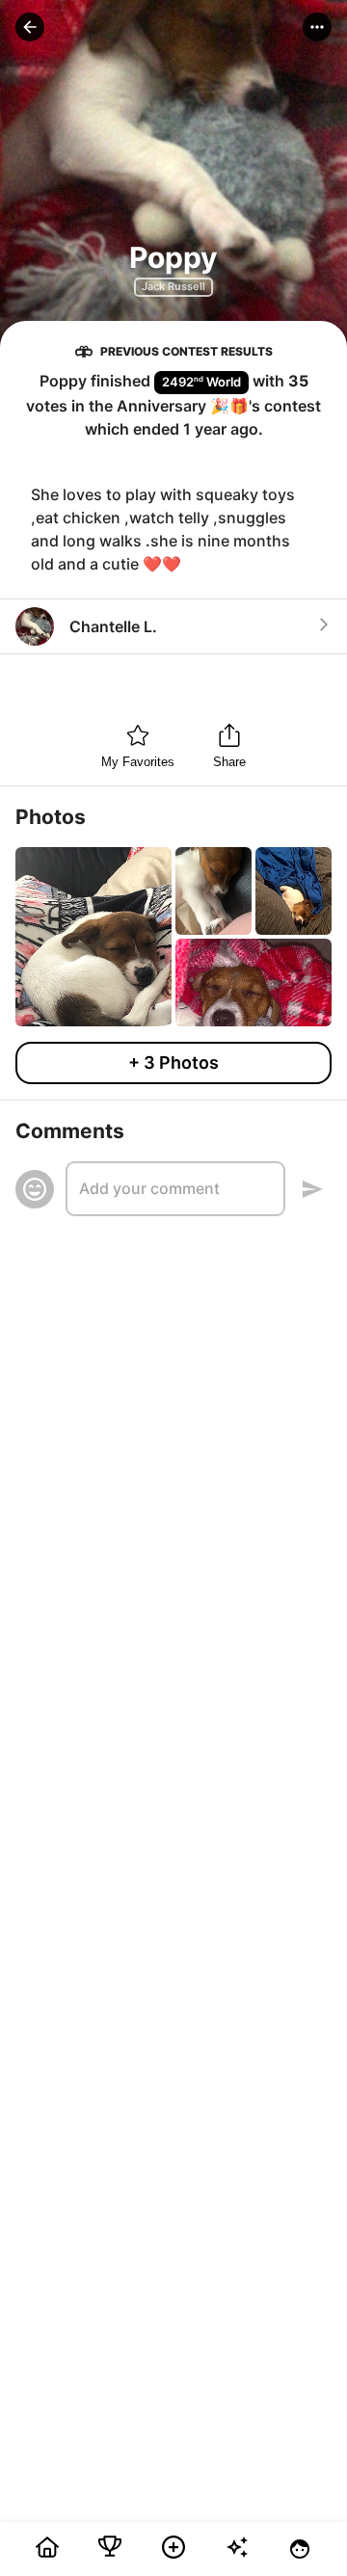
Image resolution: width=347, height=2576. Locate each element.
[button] (30, 27)
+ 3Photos (173, 1062)
